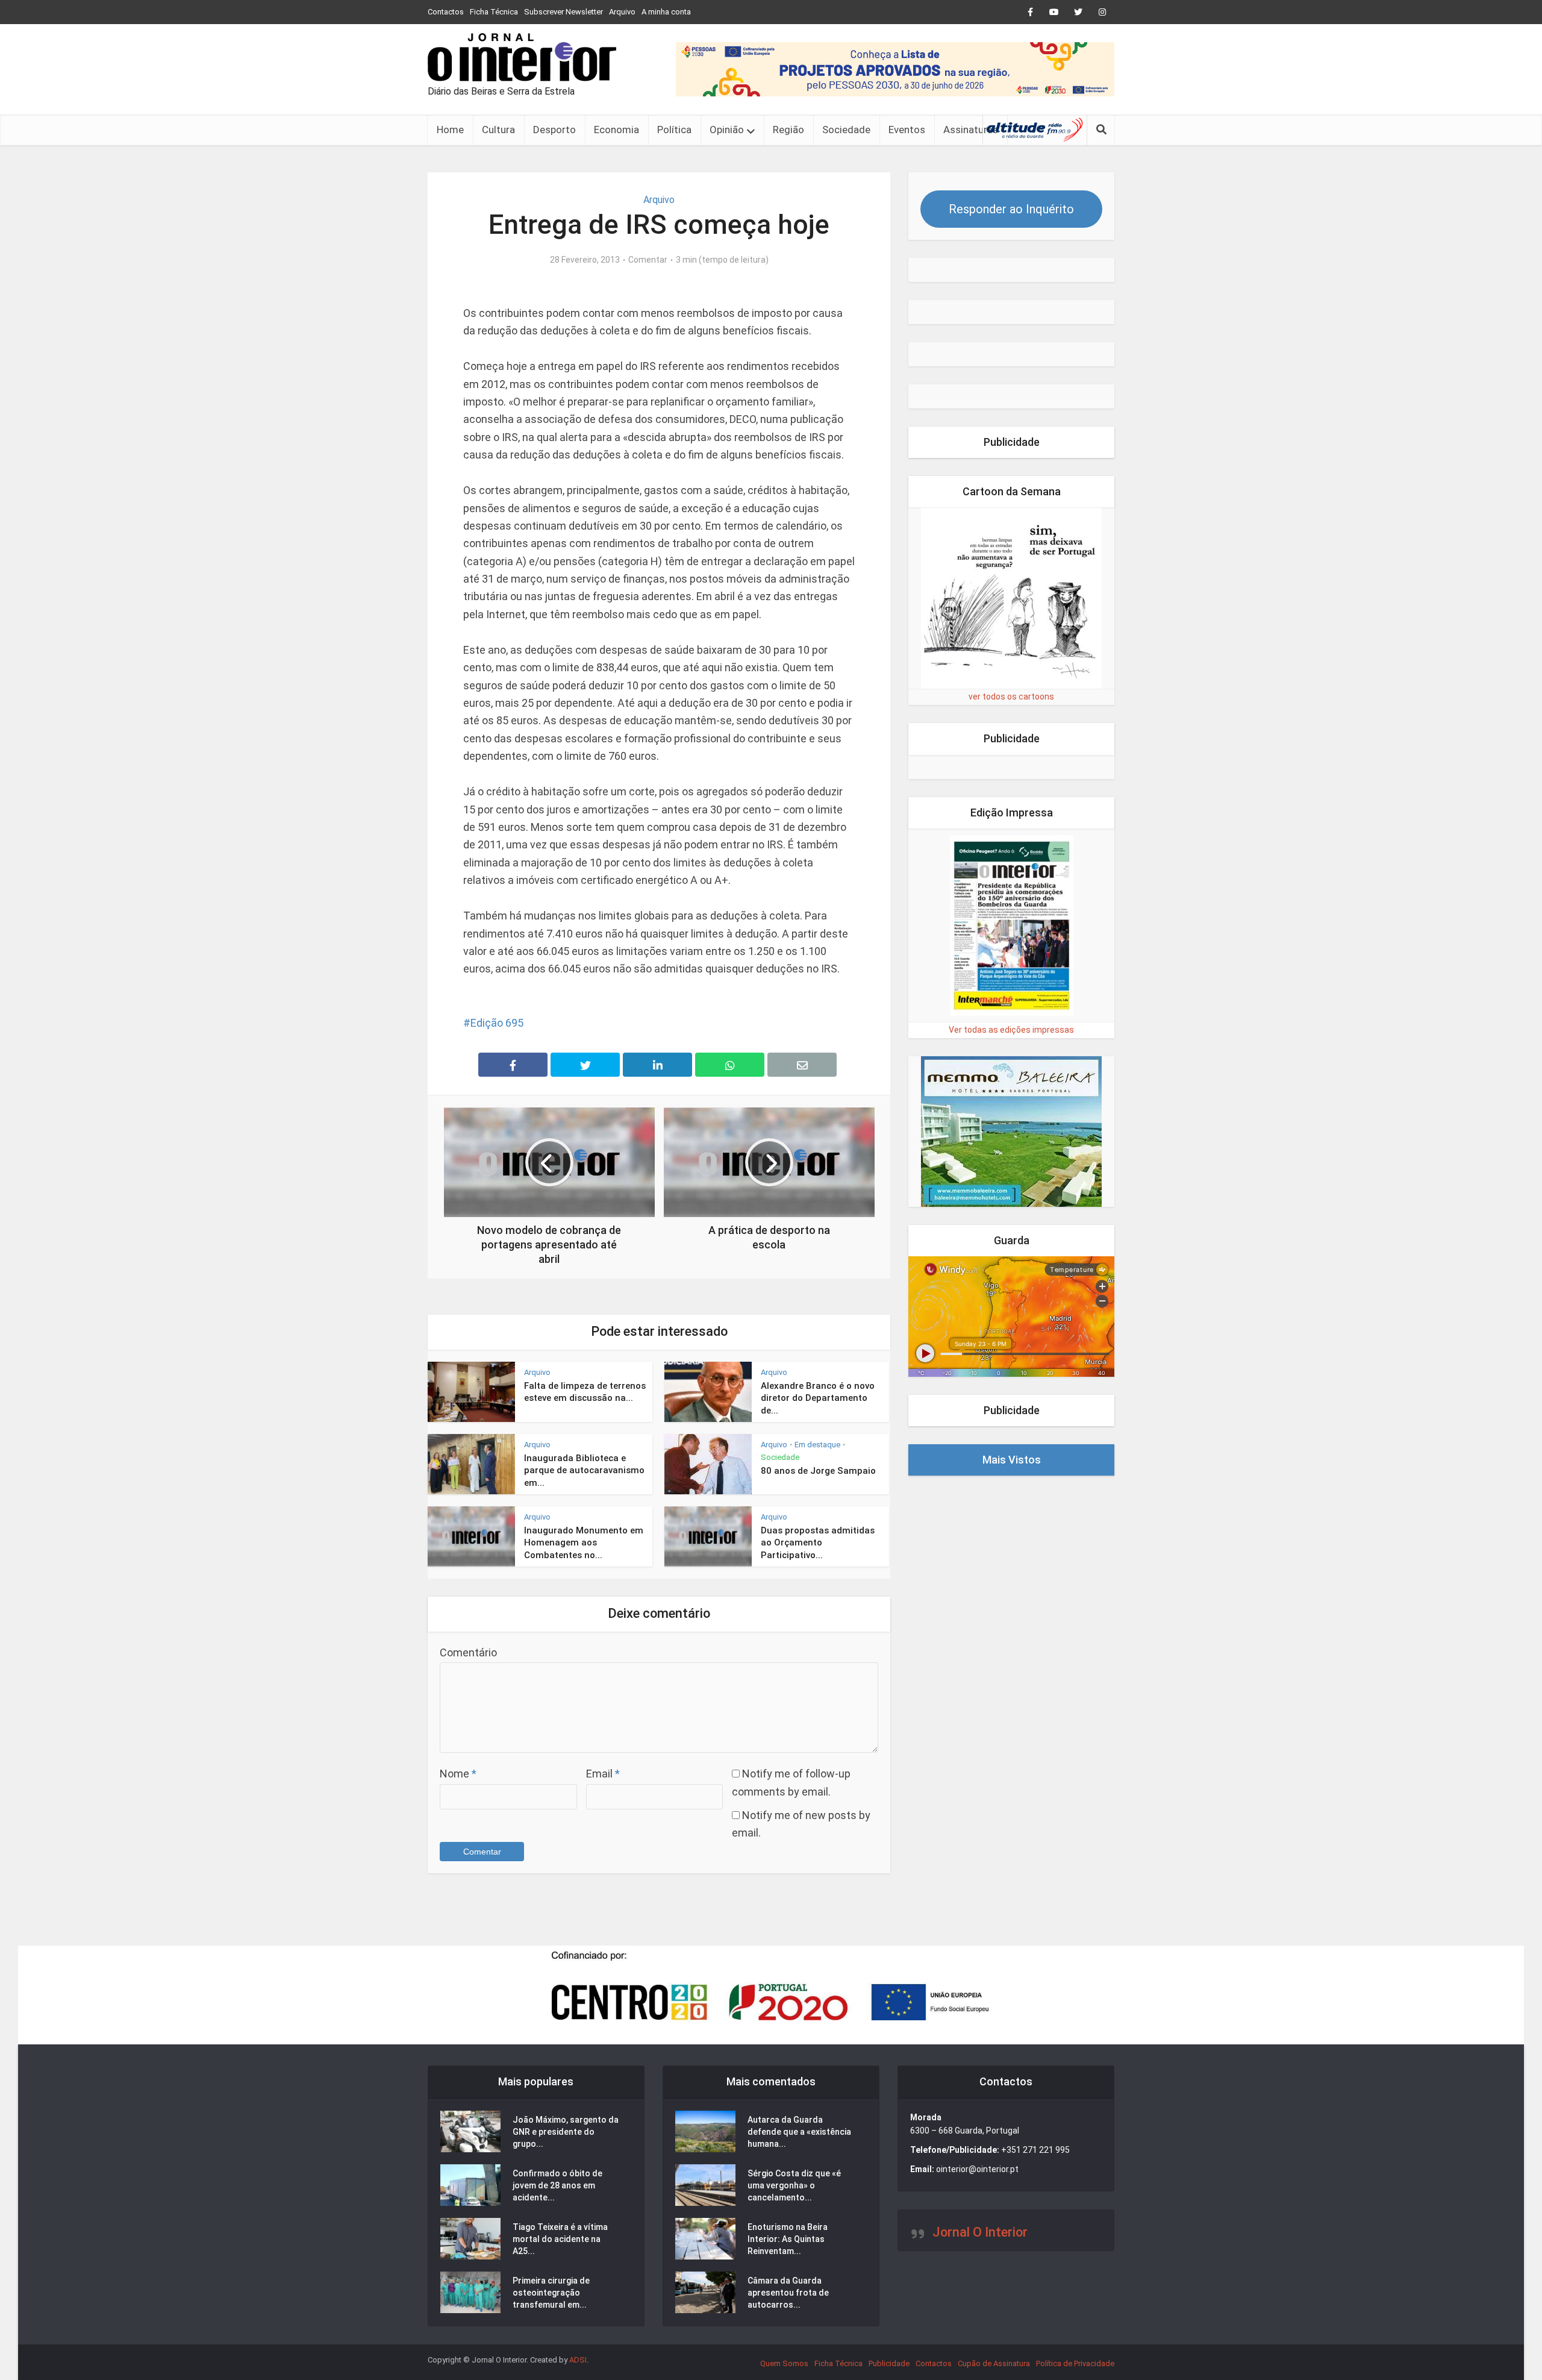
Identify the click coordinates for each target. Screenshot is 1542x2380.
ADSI (578, 2360)
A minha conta (666, 12)
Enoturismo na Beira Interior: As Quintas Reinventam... (788, 2239)
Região (788, 130)
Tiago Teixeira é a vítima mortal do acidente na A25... (560, 2239)
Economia (616, 130)
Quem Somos (784, 2363)
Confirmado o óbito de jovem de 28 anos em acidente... (557, 2185)
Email (603, 1774)
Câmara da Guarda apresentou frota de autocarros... (788, 2293)
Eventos (907, 130)
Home (450, 130)
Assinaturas (971, 130)
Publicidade (889, 2363)
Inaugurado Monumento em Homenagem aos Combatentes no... (584, 1543)
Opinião (727, 130)
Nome (458, 1774)
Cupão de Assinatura (994, 2363)
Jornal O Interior (980, 2232)
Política (674, 130)
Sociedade (846, 130)
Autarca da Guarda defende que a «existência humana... (799, 2132)
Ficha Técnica (494, 12)
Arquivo (622, 12)
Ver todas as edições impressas (1011, 1030)
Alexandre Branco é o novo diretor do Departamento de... (818, 1398)
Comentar (648, 260)
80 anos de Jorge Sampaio (818, 1471)
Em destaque (817, 1445)
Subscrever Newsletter (563, 12)
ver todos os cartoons (1011, 697)
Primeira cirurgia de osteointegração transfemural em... (551, 2293)
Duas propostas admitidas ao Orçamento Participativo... (818, 1543)
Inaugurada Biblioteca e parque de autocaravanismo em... (584, 1470)
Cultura (498, 130)
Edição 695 (497, 1023)
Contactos (446, 12)
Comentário (468, 1652)
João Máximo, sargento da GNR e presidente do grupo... (566, 2132)
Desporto (554, 130)
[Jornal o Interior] (522, 57)
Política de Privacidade (1075, 2363)
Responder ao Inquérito (1011, 209)
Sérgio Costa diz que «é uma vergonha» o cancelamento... (794, 2185)
